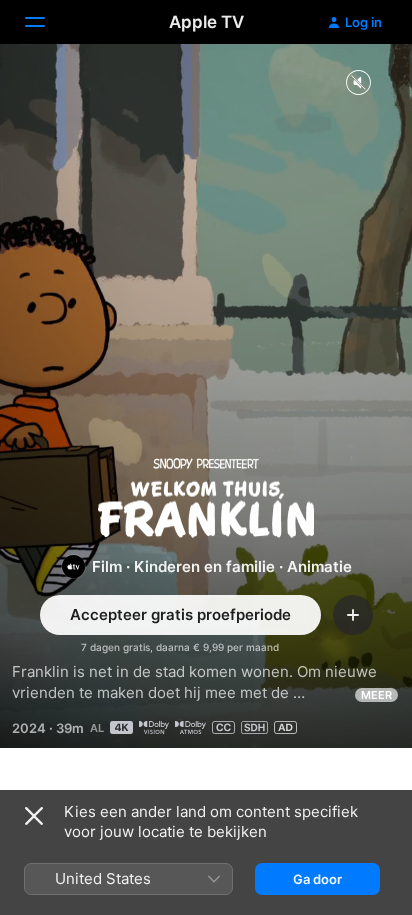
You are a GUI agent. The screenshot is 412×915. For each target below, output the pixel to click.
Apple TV (206, 22)
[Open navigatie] (47, 22)
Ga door (317, 879)
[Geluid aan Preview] (358, 83)
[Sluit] (34, 816)
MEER (376, 695)
